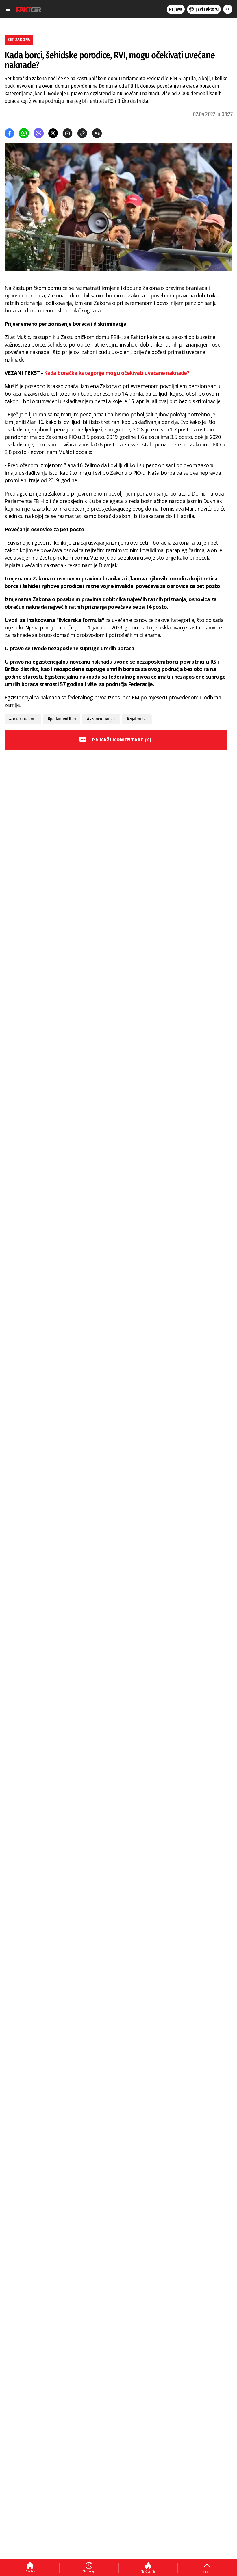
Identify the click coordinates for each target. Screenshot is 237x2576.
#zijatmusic (137, 719)
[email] (67, 133)
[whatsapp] (24, 133)
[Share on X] (53, 133)
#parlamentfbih (62, 719)
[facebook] (9, 133)
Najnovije (89, 2571)
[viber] (39, 133)
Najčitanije (148, 2571)
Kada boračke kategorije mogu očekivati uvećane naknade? (117, 373)
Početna (30, 2571)
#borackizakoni (23, 719)
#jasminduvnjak (101, 719)
